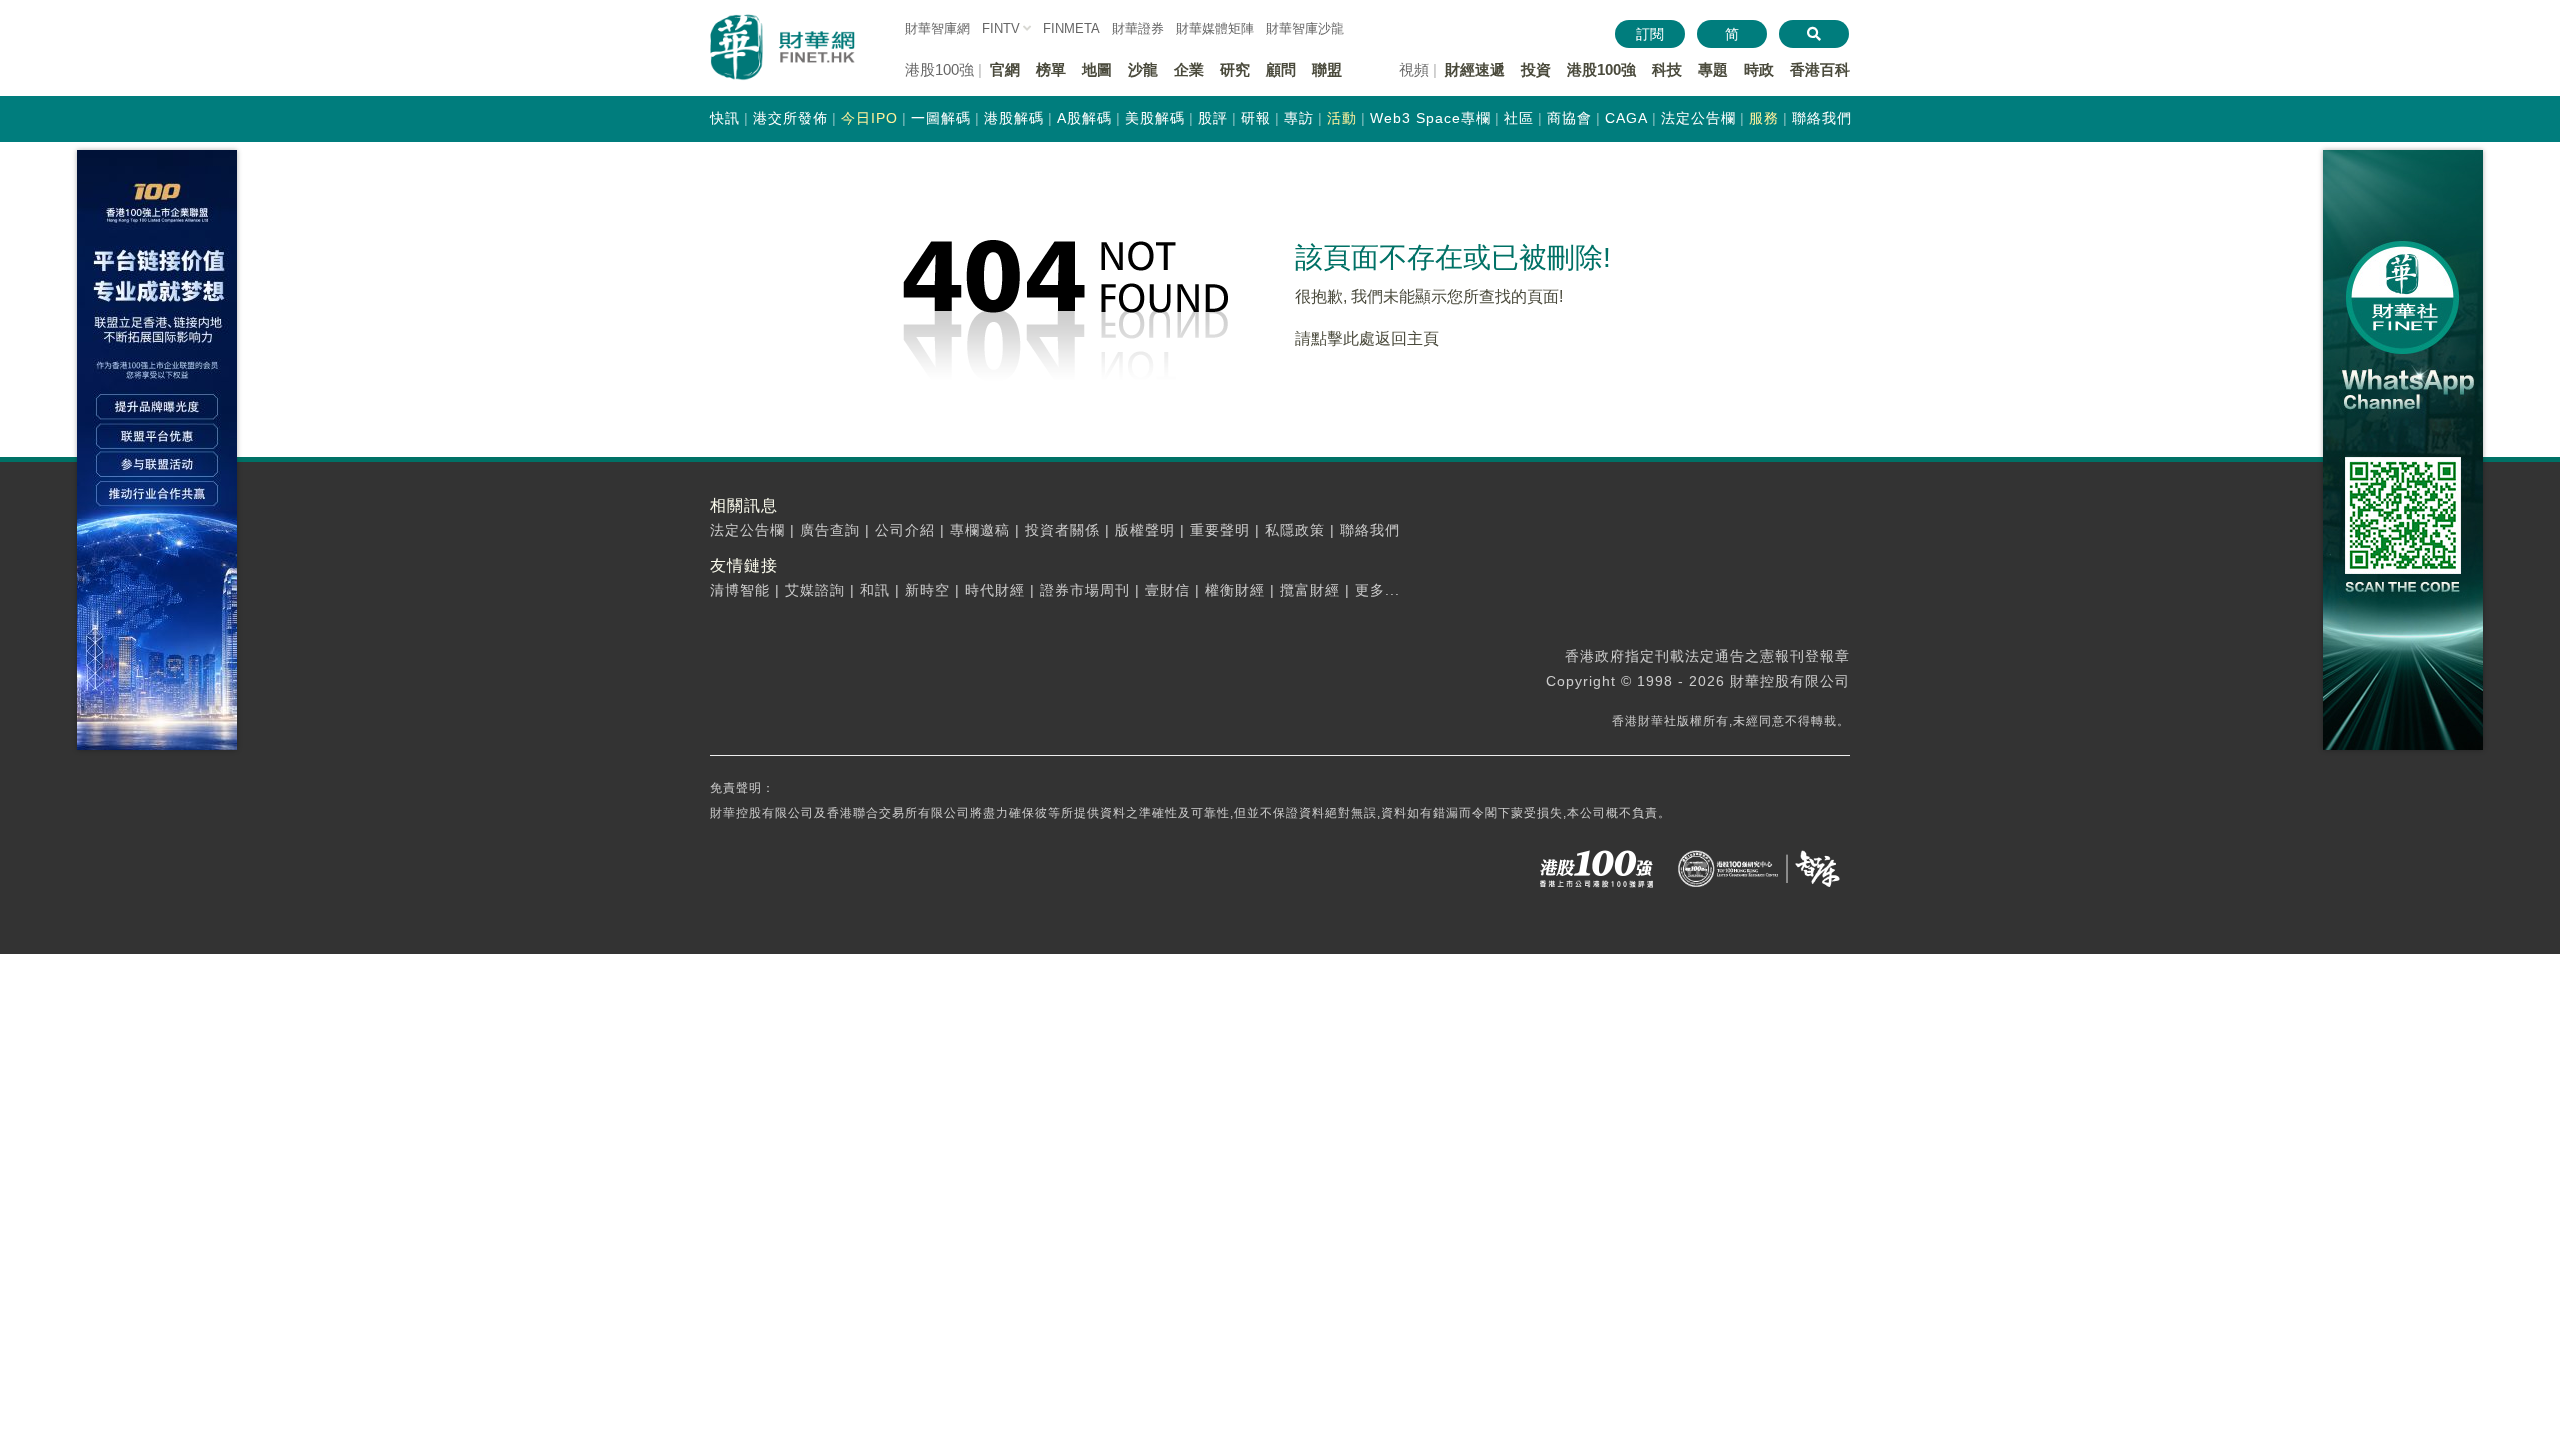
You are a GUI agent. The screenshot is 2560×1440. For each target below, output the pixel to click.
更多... (1377, 590)
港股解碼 (1014, 118)
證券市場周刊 (1085, 590)
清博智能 (740, 590)
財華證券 (1138, 28)
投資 (1536, 69)
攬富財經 (1310, 590)
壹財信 (1167, 590)
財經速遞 (1475, 69)
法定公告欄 (1698, 118)
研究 (1235, 69)
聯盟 (1327, 69)
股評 (1213, 118)
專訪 (1299, 118)
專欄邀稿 (980, 530)
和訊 (875, 590)
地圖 (1097, 69)
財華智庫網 (937, 28)
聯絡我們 (1822, 118)
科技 (1667, 69)
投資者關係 (1062, 530)
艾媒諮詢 (815, 590)
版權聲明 (1145, 530)
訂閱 (1650, 34)
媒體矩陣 (1215, 28)
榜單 (1051, 69)
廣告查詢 (830, 530)
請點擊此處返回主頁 (1367, 338)
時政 (1759, 69)
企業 (1189, 69)
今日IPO (869, 118)
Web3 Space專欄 (1430, 118)
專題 (1713, 69)
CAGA (1626, 118)
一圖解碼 (941, 118)
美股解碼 (1155, 118)
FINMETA (1071, 28)
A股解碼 (1084, 118)
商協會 (1569, 118)
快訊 (725, 118)
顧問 (1281, 69)
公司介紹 (905, 530)
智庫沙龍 (1305, 28)
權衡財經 (1235, 590)
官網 (1005, 69)
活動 (1342, 118)
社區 (1519, 118)
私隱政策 (1295, 530)
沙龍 (1143, 69)
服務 (1764, 118)
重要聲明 (1220, 530)
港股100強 (1601, 69)
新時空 (927, 590)
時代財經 (995, 590)
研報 (1256, 118)
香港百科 (1820, 69)
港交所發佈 (790, 118)
